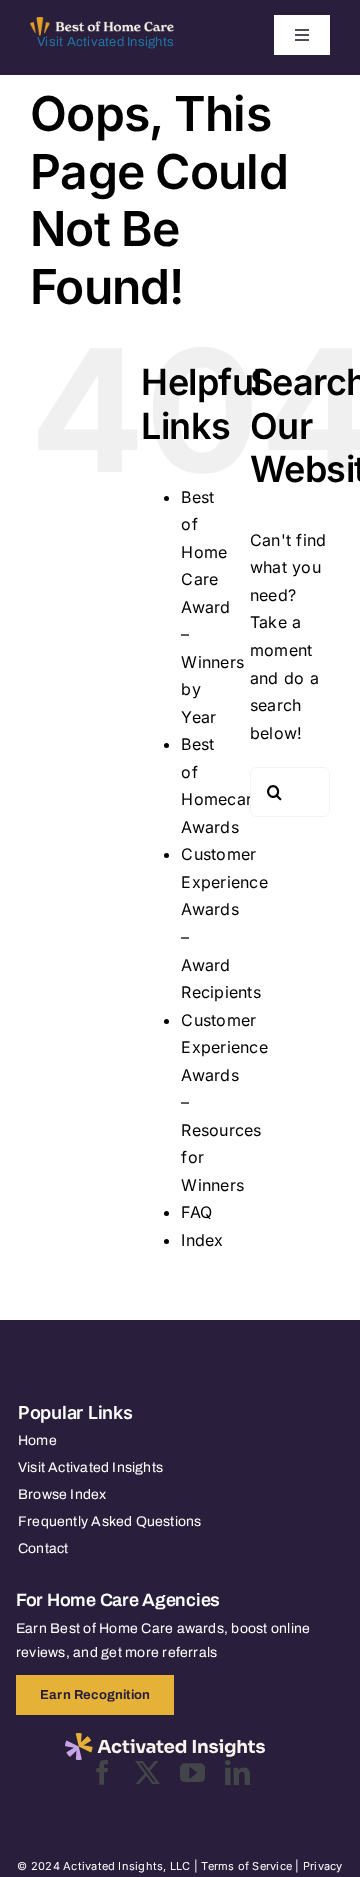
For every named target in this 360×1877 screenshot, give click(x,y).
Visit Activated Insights (105, 42)
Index (202, 1240)
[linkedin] (237, 1772)
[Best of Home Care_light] (102, 25)
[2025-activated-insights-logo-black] (165, 1741)
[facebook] (102, 1772)
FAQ (196, 1212)
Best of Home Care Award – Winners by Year (212, 607)
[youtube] (192, 1772)
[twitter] (147, 1772)
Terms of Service (246, 1866)
